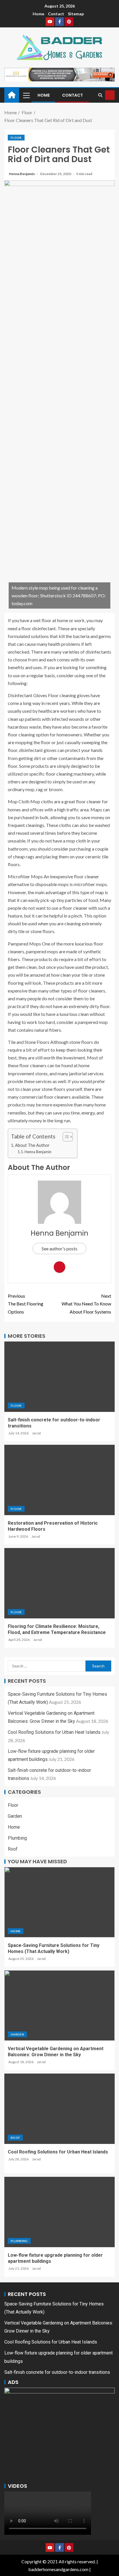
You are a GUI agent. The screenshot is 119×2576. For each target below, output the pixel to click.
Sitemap (76, 14)
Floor (16, 138)
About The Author (32, 1145)
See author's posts (59, 1248)
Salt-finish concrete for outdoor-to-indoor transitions (57, 2372)
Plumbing (17, 1838)
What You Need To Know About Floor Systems (86, 1304)
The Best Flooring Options (26, 1304)
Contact (56, 14)
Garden (15, 1816)
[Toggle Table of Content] (65, 1137)
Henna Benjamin (22, 174)
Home (38, 14)
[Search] (100, 95)
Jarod (36, 1433)
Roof (13, 1849)
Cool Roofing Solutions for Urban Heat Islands (54, 1732)
